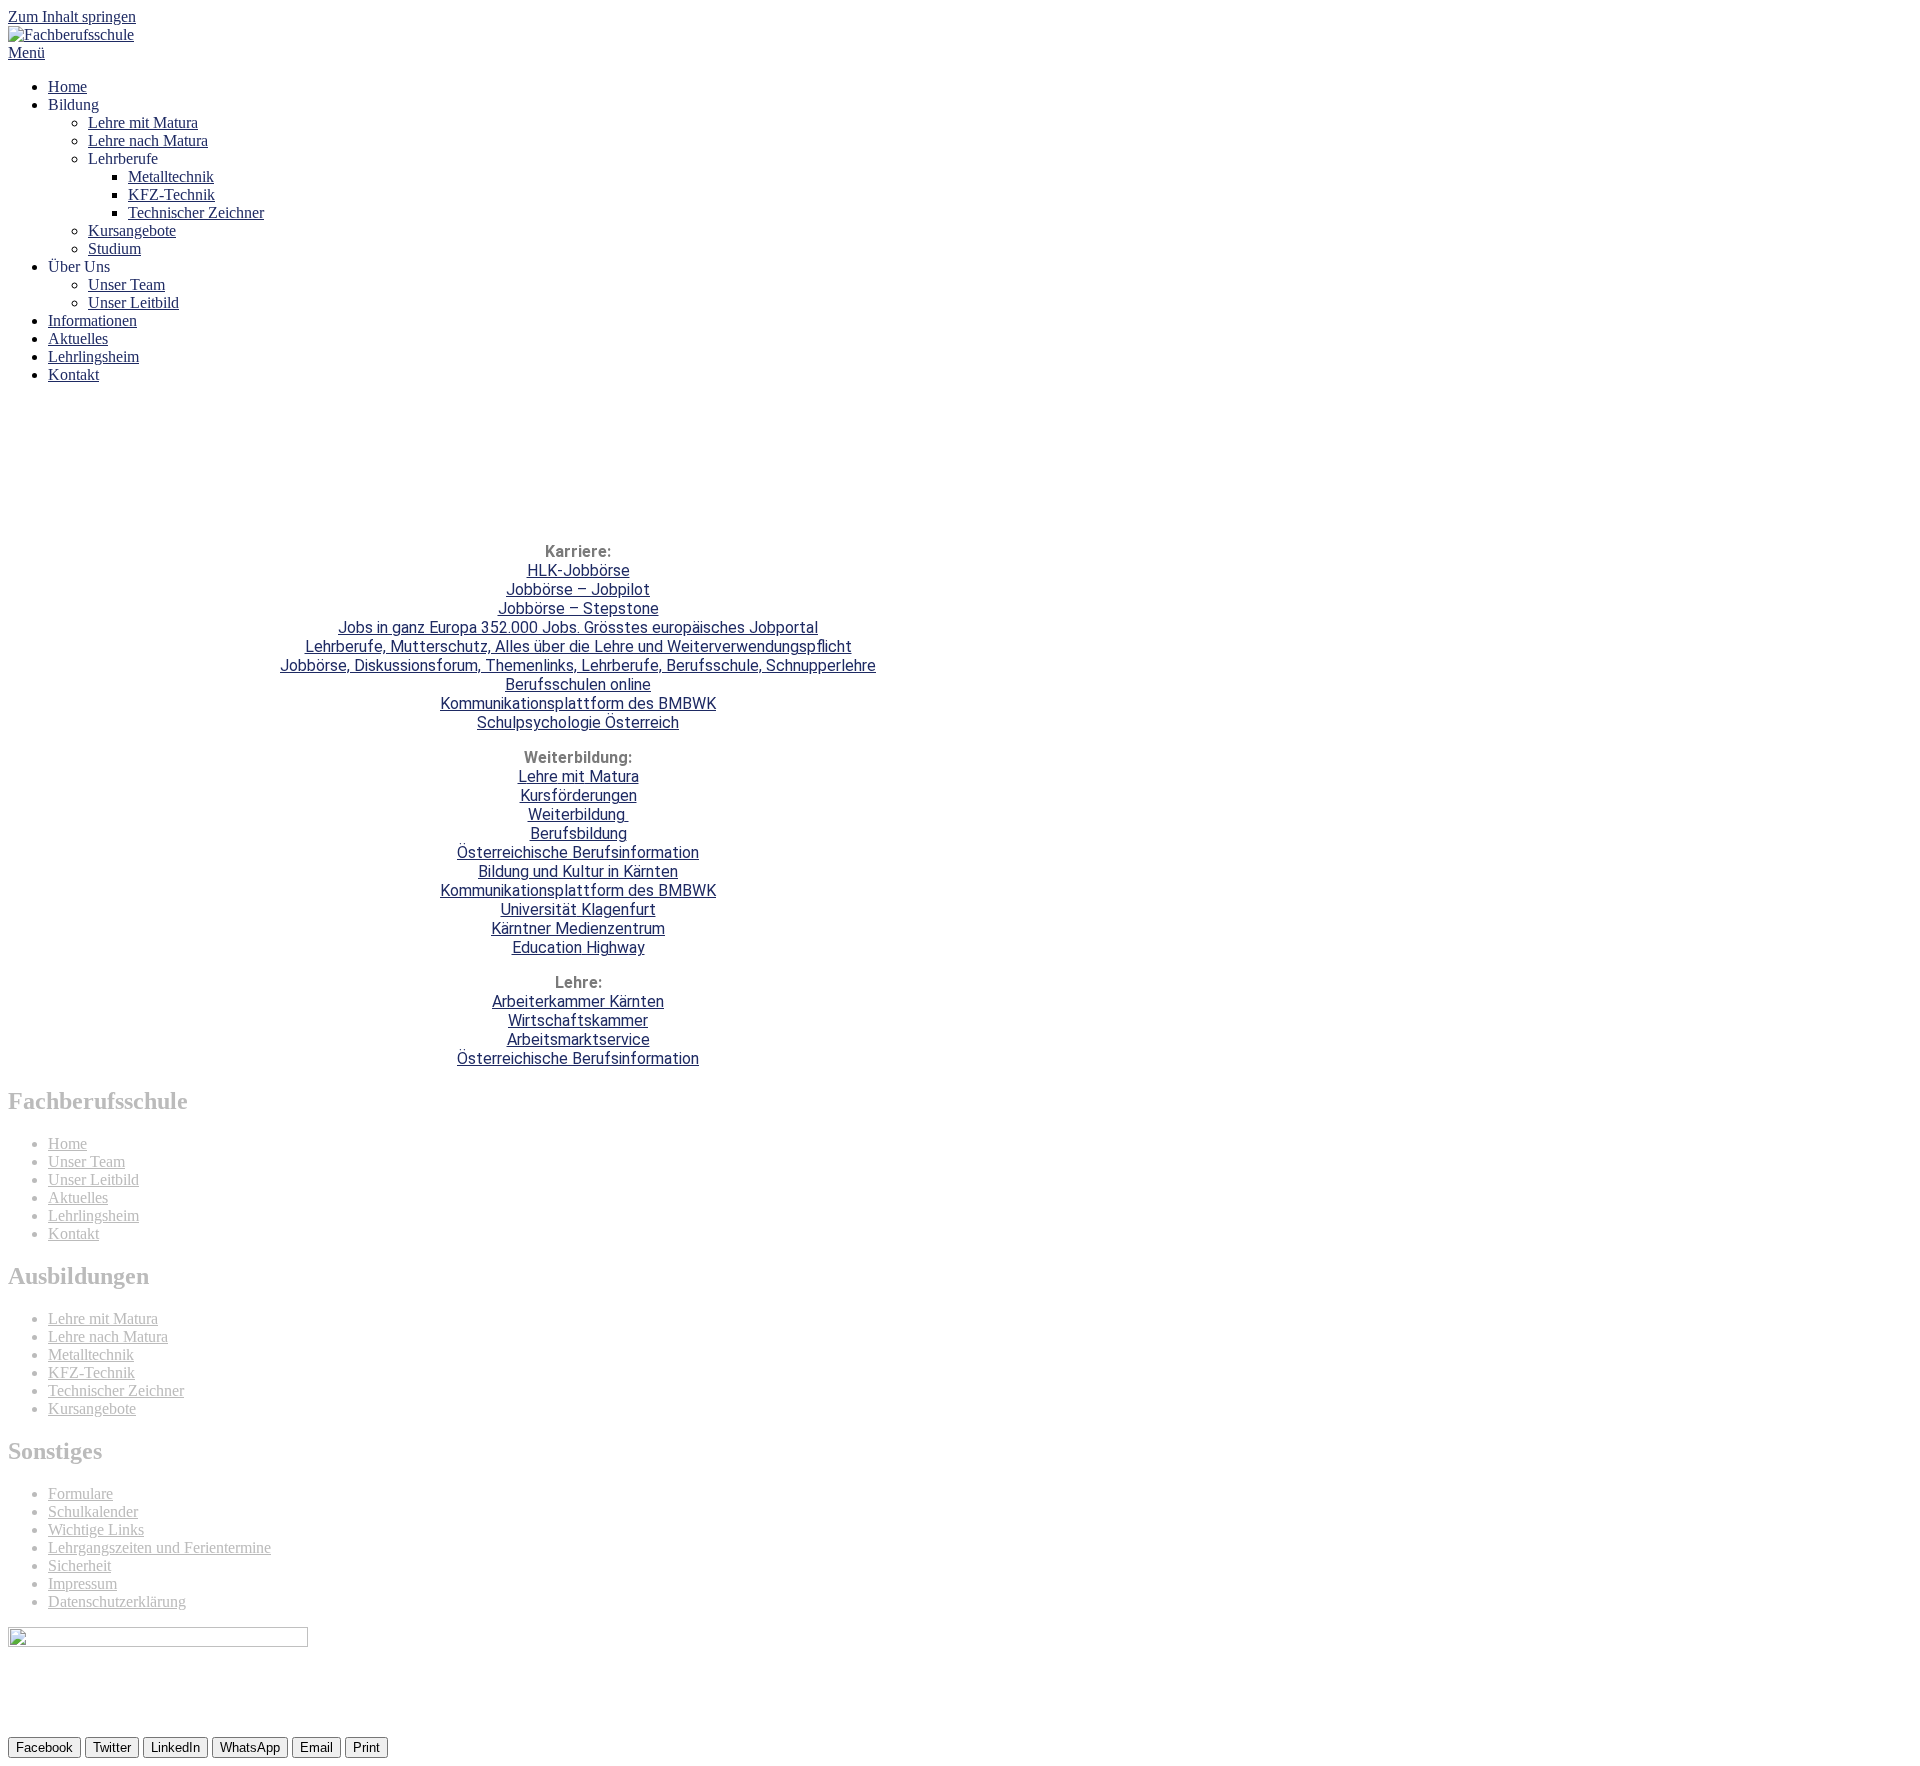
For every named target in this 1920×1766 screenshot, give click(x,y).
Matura (612, 776)
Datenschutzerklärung (117, 1601)
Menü (26, 52)
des (639, 890)
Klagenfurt (616, 909)
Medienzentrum (608, 928)
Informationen (92, 320)
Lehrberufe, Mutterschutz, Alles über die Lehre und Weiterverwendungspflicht (578, 646)
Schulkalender (93, 1511)
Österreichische (512, 852)
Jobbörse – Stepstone (578, 608)
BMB (673, 890)
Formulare (80, 1493)
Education (547, 947)
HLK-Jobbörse (578, 570)
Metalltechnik (171, 176)
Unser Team (126, 284)
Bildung (503, 871)
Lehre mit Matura (143, 122)
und (543, 871)
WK (704, 890)
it (580, 776)
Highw (605, 947)
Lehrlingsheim (93, 356)
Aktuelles (78, 338)
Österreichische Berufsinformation (578, 1058)
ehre (542, 776)
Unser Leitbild (133, 302)
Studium (114, 248)
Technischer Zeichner (196, 212)
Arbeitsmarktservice (578, 1039)
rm (615, 890)
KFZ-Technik (171, 194)
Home (67, 86)
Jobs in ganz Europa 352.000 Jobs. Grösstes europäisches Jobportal (578, 627)
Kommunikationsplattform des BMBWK (578, 703)
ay (637, 947)
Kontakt (73, 374)
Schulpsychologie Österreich (578, 722)
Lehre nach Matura (148, 140)
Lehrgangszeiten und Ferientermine (159, 1547)
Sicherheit (79, 1565)
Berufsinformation (633, 852)
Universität (539, 909)
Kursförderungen (578, 795)
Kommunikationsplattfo (523, 890)
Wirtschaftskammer (578, 1020)
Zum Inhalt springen (72, 16)
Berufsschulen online (578, 684)
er (544, 928)
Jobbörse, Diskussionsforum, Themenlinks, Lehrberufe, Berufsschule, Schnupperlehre (578, 665)
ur (597, 871)
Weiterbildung (576, 814)
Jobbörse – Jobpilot (578, 589)
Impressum (82, 1583)
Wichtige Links (96, 1529)
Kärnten (648, 871)
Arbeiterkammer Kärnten (578, 1001)
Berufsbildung (578, 833)
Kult (574, 871)
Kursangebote (132, 230)
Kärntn (514, 928)
